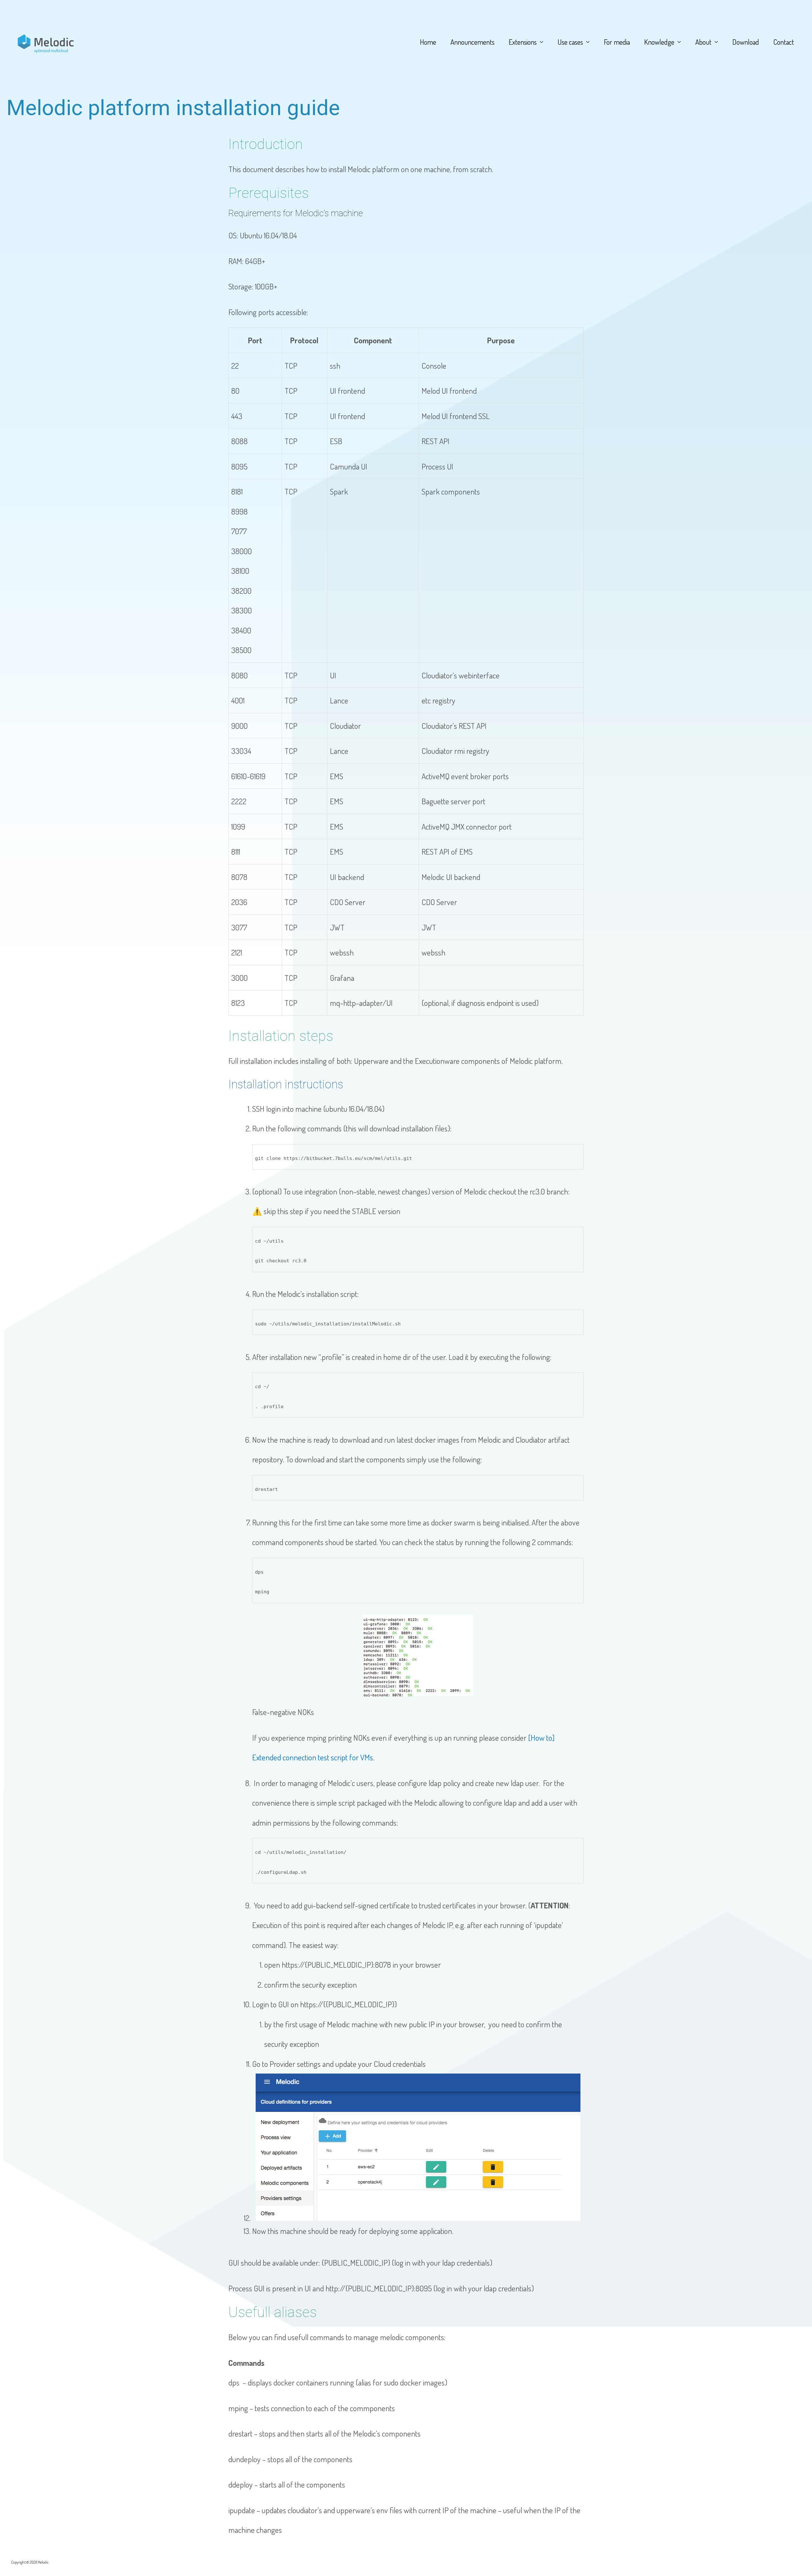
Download (746, 42)
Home (428, 42)
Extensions (523, 42)
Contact (784, 42)
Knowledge (659, 42)
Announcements (472, 42)
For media (617, 42)
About (703, 42)
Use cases (570, 42)
